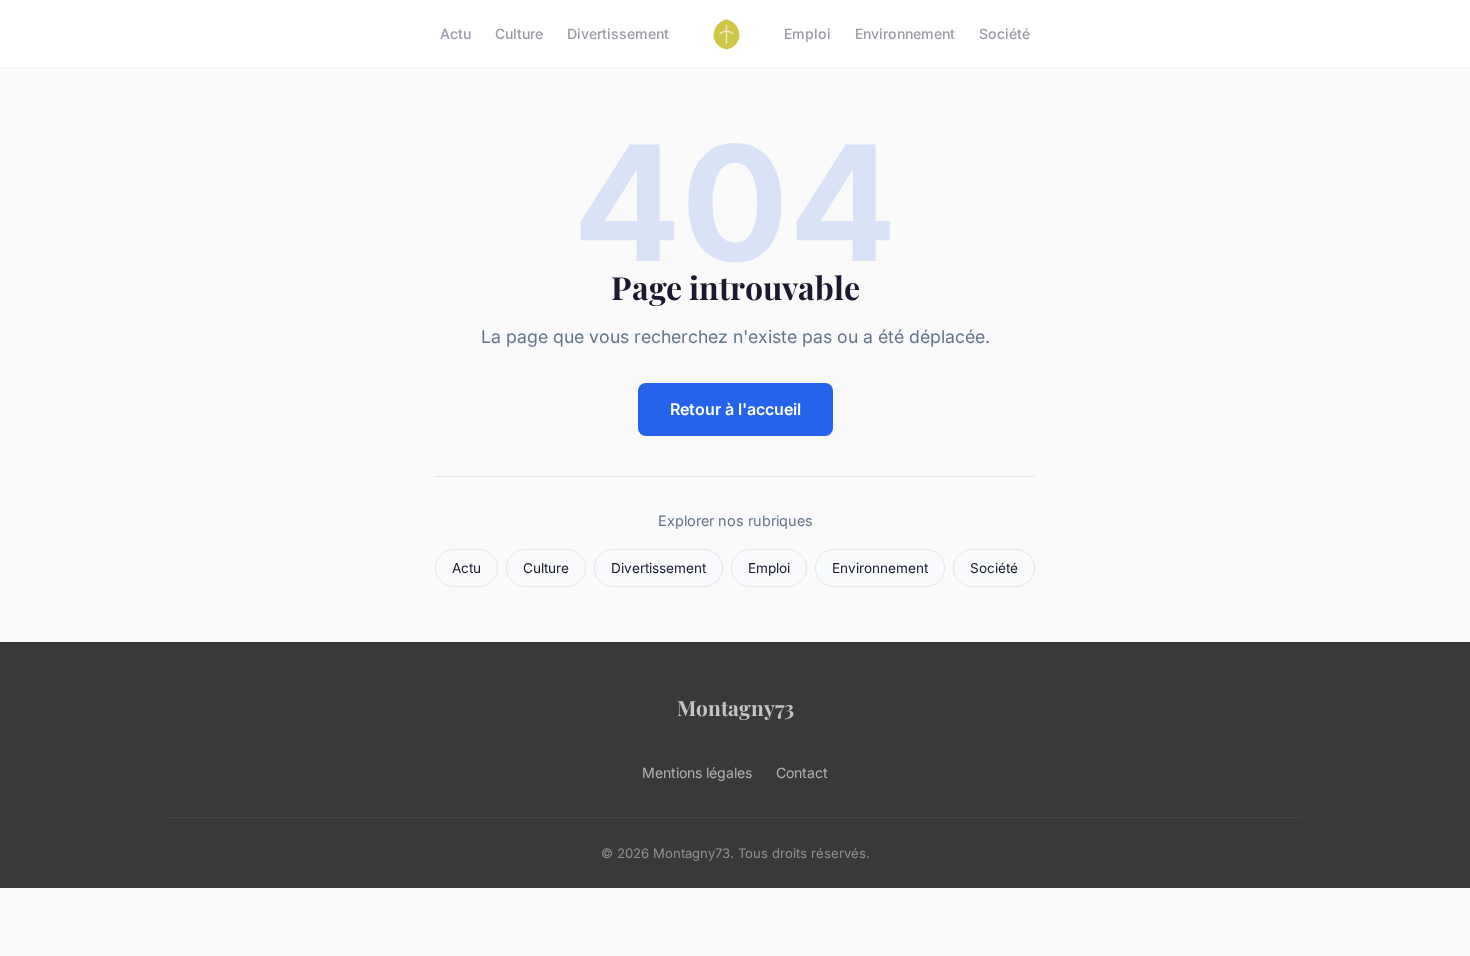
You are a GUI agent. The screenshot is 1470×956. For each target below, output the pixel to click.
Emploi (807, 33)
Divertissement (618, 33)
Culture (519, 33)
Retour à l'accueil (735, 409)
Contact (802, 772)
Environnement (905, 33)
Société (1004, 33)
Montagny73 (735, 707)
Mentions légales (697, 772)
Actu (455, 33)
